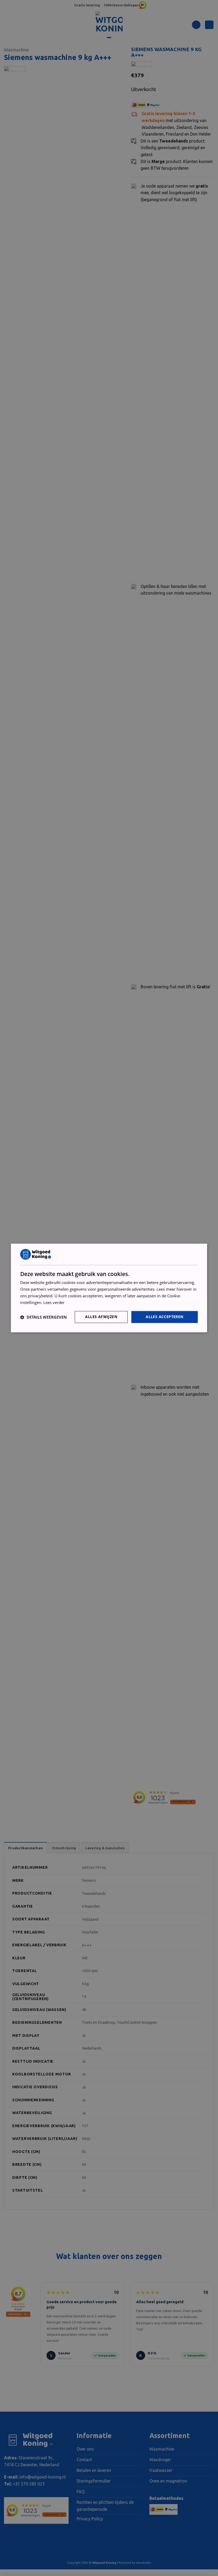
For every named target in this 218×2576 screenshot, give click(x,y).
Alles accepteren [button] (164, 1317)
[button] (43, 1317)
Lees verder (54, 1302)
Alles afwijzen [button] (101, 1317)
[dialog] (109, 1288)
